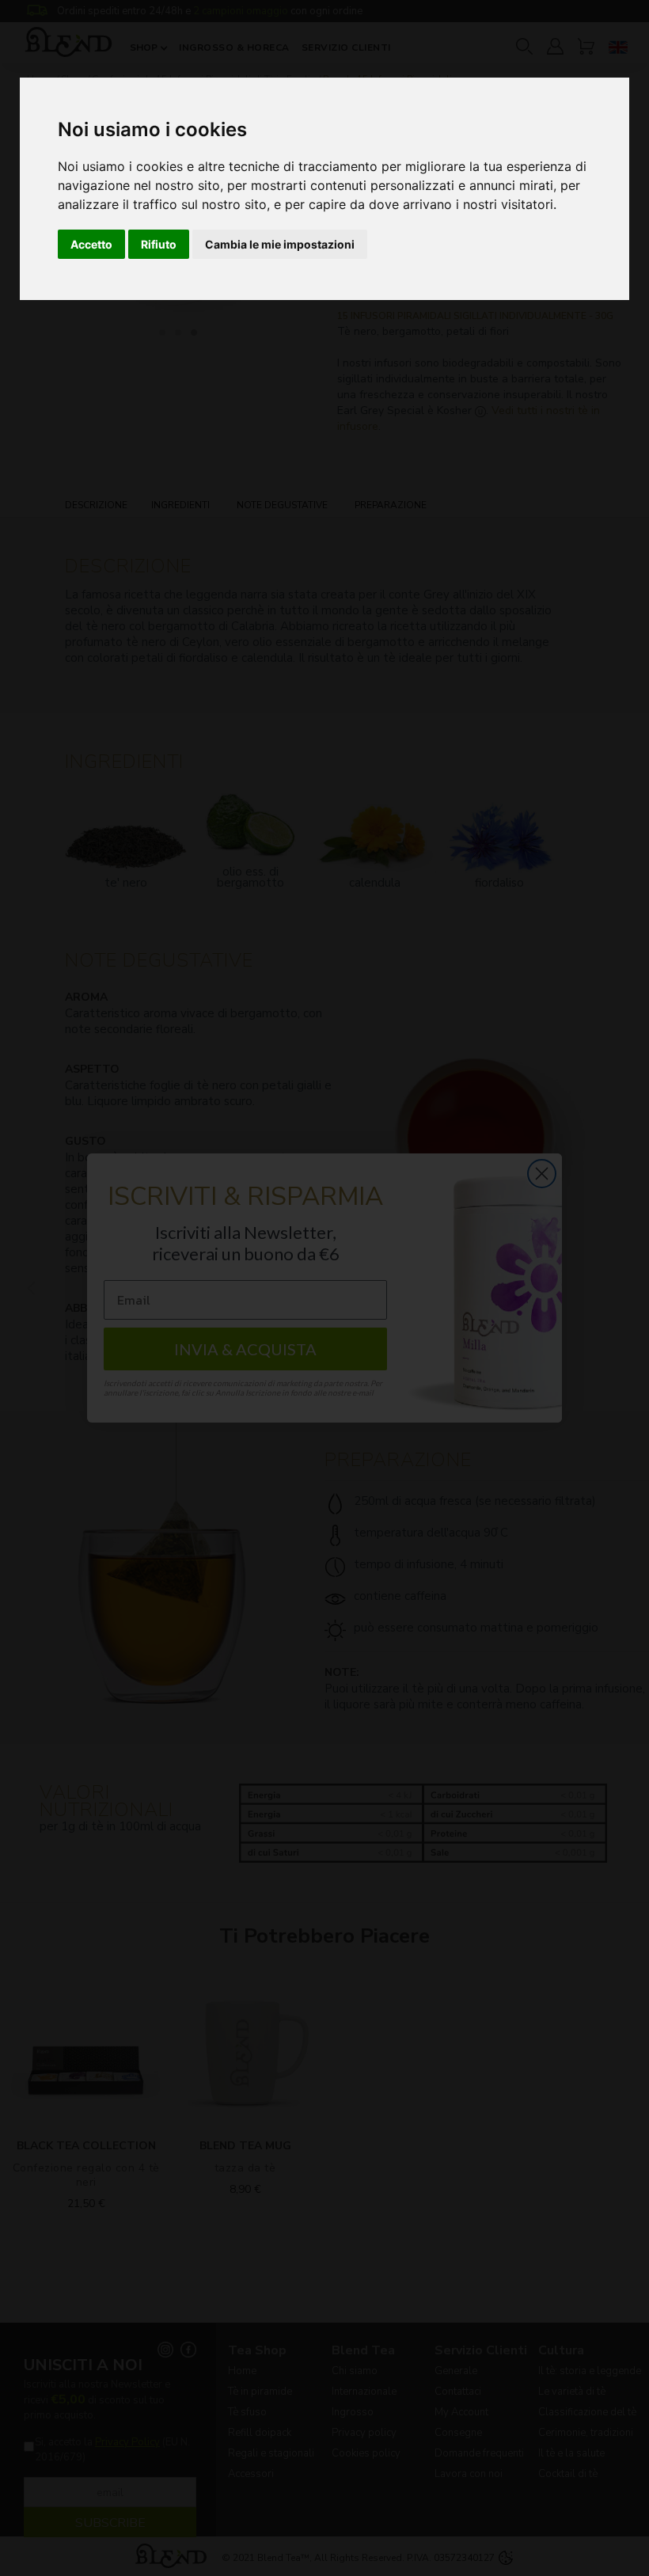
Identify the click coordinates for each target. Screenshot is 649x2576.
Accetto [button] (91, 244)
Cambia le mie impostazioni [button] (280, 244)
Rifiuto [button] (159, 244)
